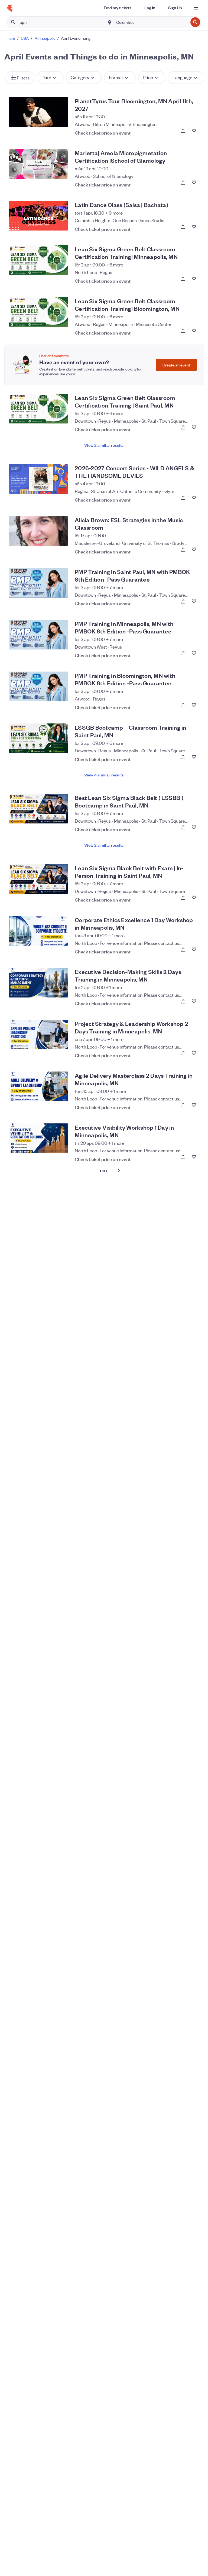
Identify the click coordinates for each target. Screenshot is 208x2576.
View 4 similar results (104, 775)
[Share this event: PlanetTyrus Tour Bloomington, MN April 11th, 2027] (183, 131)
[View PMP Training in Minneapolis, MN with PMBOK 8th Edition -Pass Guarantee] (38, 635)
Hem (11, 38)
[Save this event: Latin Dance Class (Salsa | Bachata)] (194, 227)
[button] (20, 78)
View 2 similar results (104, 445)
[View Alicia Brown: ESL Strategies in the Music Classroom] (38, 531)
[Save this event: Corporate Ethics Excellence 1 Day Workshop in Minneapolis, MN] (194, 949)
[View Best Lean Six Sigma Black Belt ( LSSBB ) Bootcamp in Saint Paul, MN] (38, 809)
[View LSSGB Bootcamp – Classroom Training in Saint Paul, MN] (38, 738)
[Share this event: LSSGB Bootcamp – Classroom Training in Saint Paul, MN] (183, 757)
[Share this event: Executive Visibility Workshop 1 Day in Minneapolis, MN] (183, 1157)
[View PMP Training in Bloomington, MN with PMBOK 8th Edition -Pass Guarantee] (38, 686)
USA (25, 38)
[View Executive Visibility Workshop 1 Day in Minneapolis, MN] (38, 1138)
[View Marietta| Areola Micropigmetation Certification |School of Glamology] (38, 164)
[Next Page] (119, 1170)
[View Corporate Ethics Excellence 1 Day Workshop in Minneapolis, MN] (38, 931)
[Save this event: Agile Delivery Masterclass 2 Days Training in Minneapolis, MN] (194, 1105)
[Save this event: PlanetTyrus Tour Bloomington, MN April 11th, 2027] (194, 131)
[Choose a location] (110, 22)
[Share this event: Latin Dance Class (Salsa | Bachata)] (183, 227)
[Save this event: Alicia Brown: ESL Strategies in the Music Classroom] (194, 549)
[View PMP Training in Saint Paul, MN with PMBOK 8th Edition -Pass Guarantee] (38, 583)
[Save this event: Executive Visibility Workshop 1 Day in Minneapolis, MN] (194, 1157)
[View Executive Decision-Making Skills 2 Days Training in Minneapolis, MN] (38, 983)
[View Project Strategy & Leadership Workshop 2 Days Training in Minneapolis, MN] (38, 1035)
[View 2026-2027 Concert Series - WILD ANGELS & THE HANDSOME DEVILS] (38, 479)
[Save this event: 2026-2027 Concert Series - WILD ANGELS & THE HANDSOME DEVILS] (194, 498)
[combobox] (152, 22)
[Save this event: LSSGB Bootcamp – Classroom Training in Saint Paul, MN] (194, 757)
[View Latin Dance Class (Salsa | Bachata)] (38, 216)
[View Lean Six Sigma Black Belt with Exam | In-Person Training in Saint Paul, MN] (38, 879)
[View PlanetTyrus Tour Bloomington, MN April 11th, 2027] (38, 112)
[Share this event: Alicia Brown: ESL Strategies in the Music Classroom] (183, 549)
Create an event (176, 365)
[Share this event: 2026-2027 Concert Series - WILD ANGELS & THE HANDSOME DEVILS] (183, 498)
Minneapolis (45, 38)
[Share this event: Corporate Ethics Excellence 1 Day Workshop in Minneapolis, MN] (183, 949)
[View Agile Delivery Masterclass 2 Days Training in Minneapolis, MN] (38, 1086)
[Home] (10, 8)
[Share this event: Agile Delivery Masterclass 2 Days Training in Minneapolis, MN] (183, 1105)
